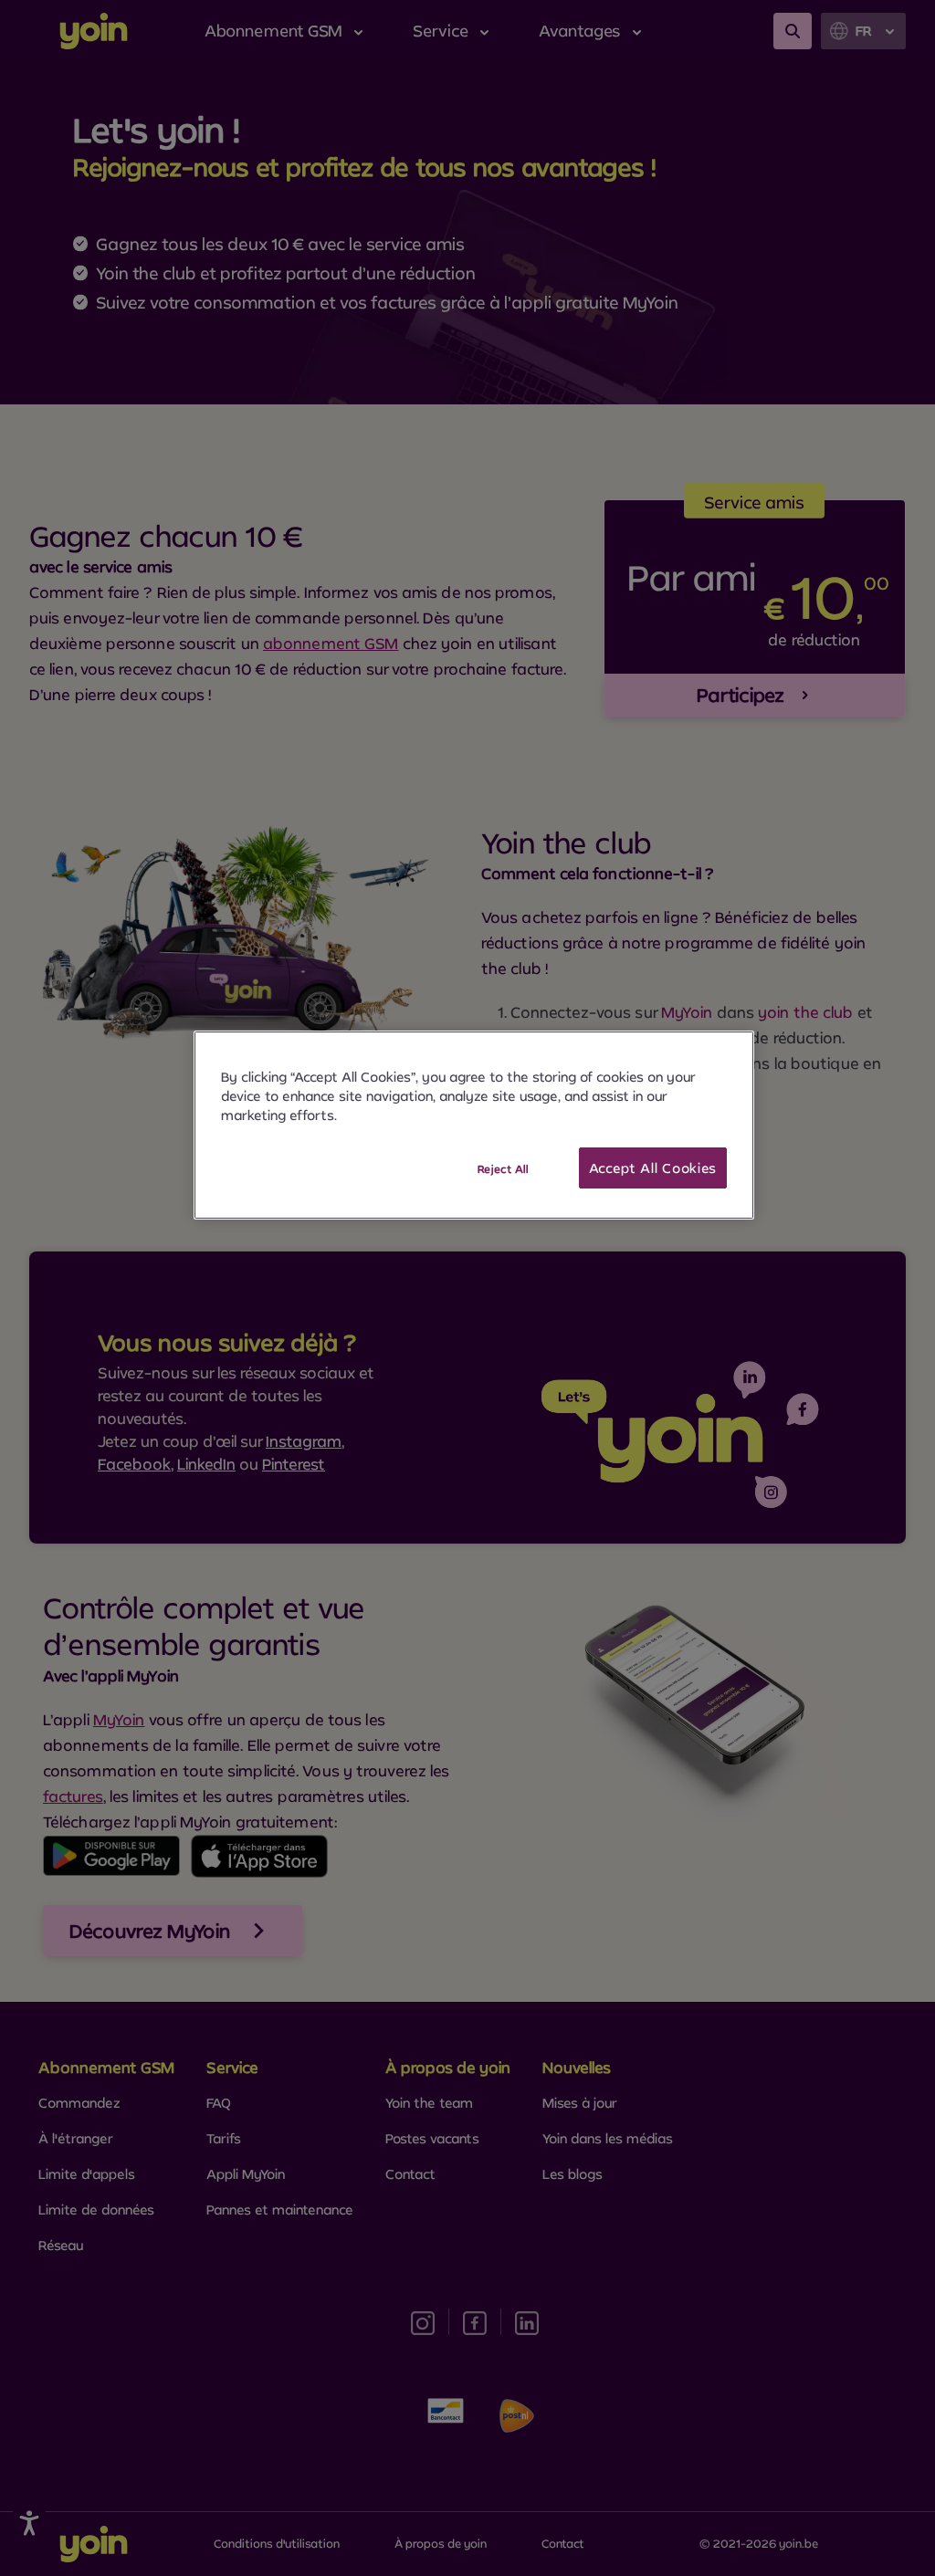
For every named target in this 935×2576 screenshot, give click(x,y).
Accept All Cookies (653, 1168)
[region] (474, 1126)
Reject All (503, 1169)
